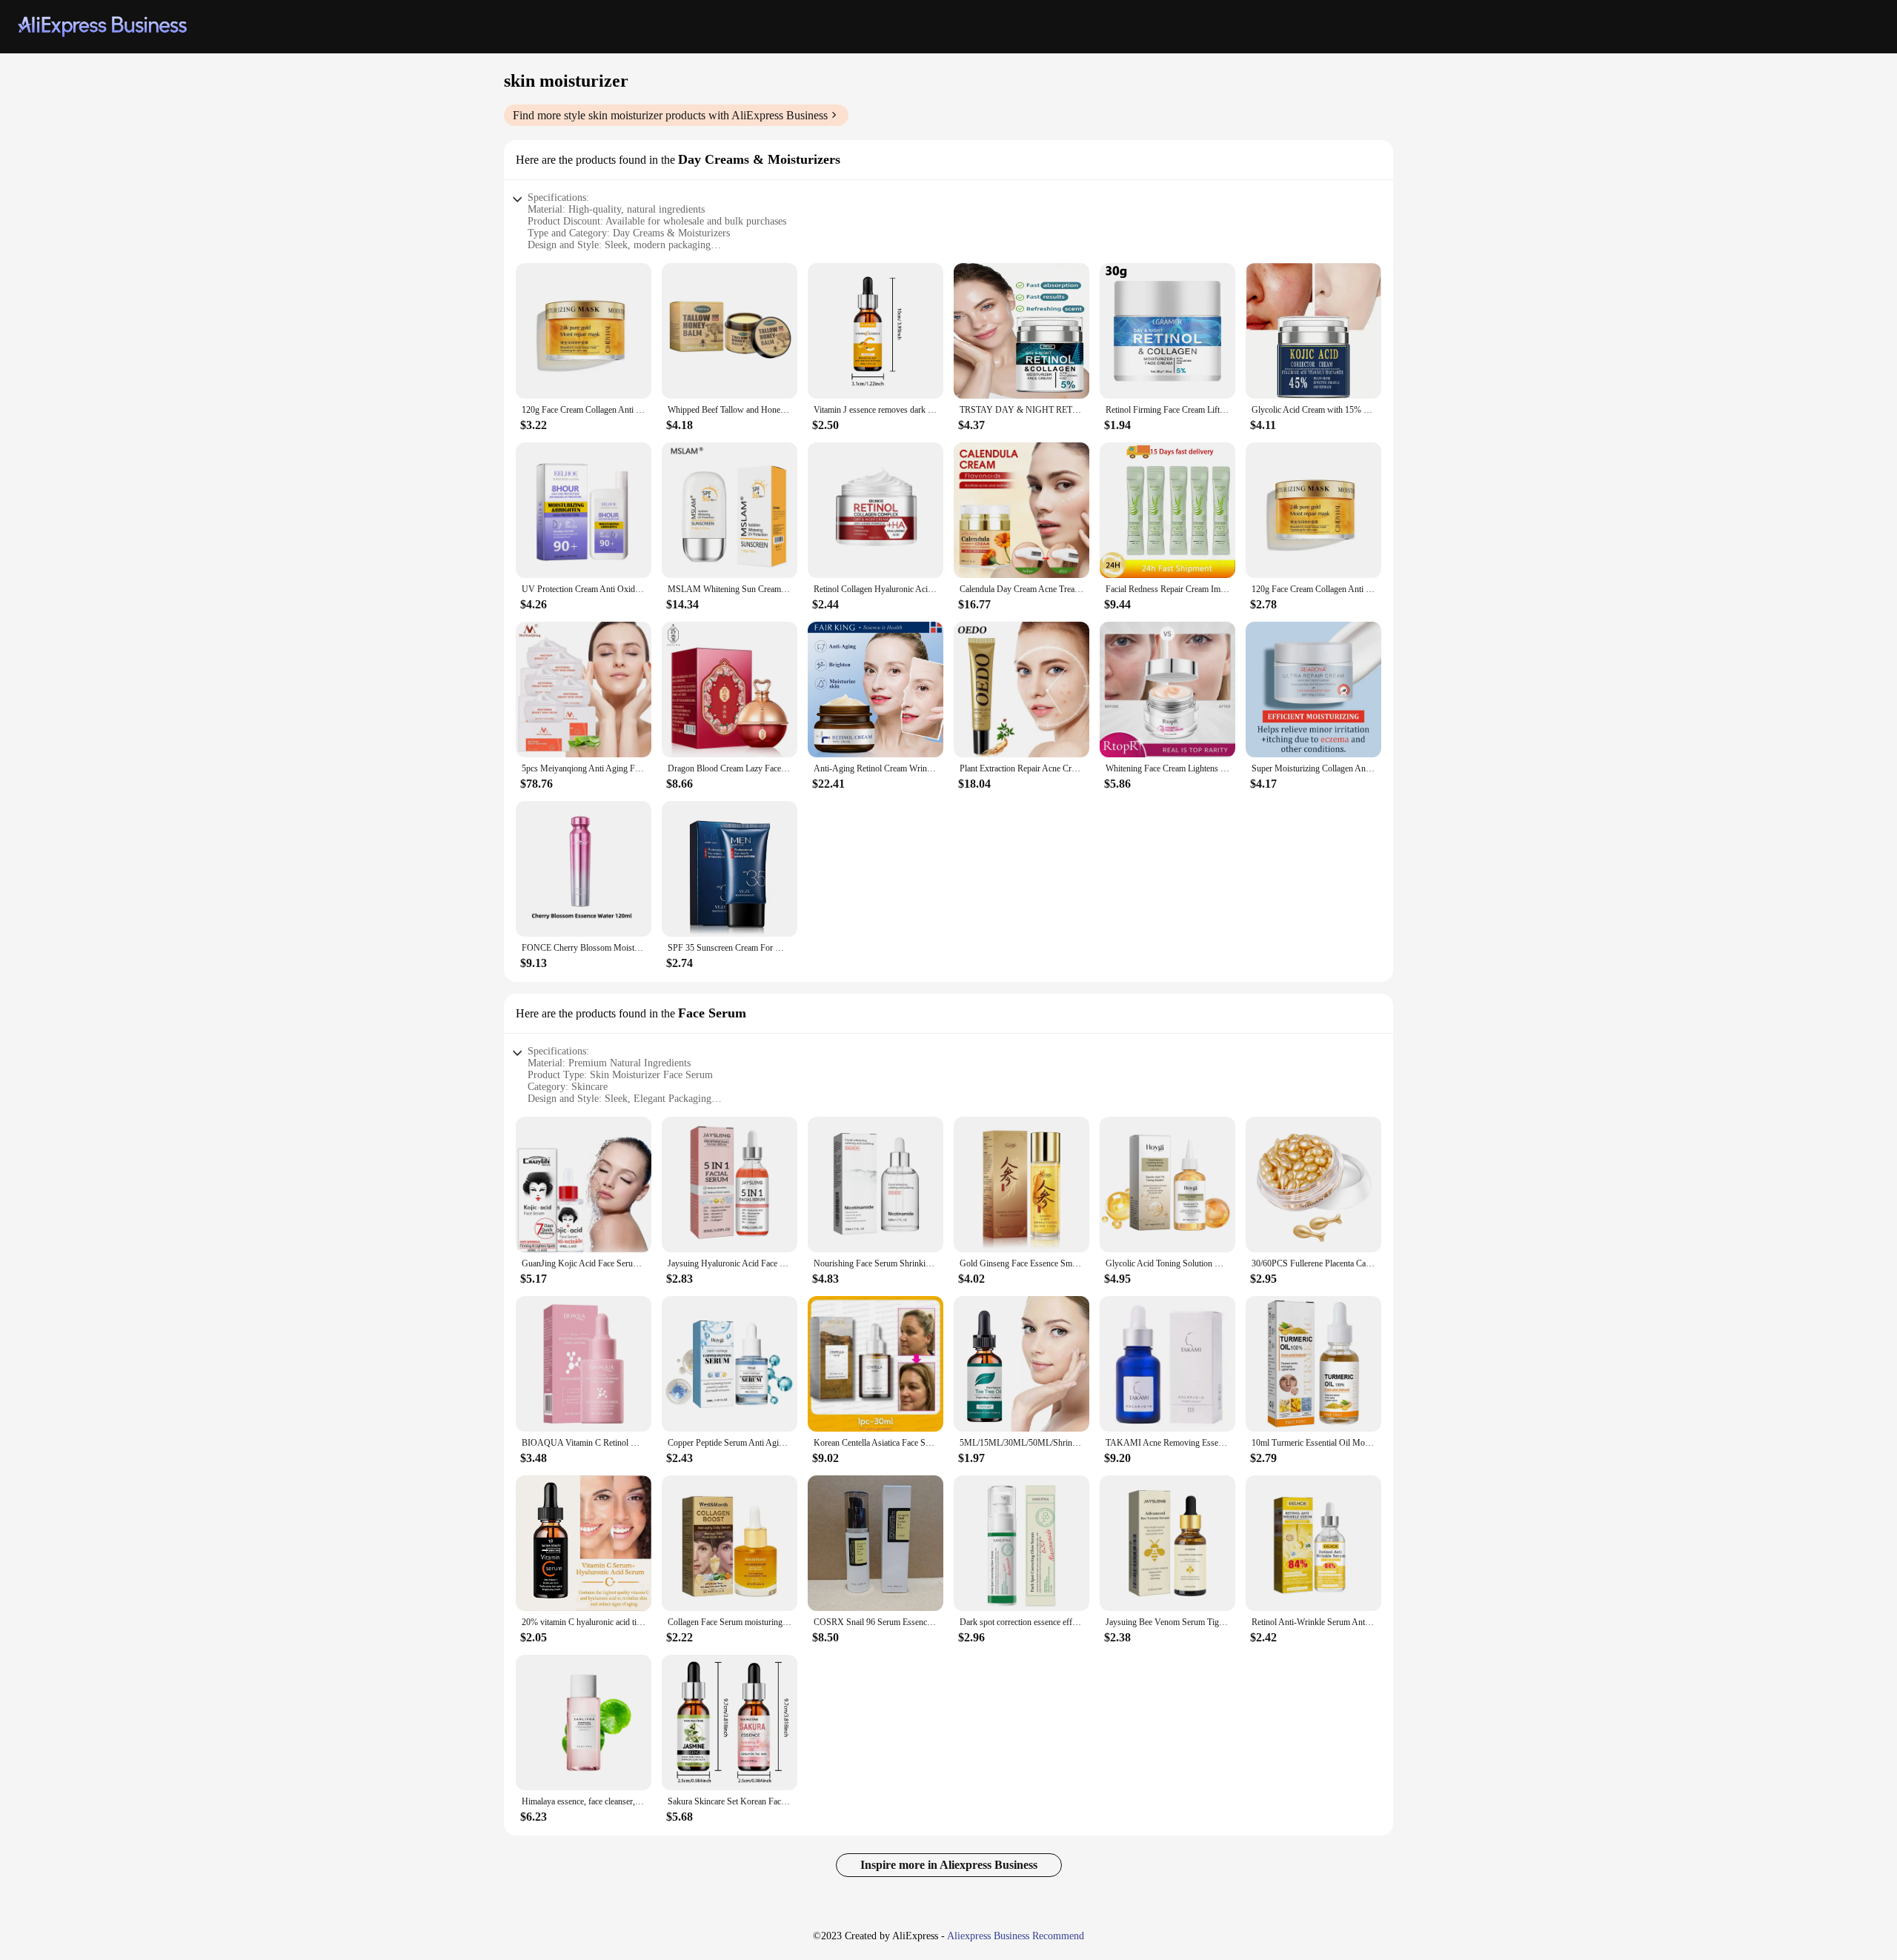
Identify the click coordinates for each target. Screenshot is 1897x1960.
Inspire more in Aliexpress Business (949, 1865)
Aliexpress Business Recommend (1016, 1936)
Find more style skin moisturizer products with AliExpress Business (670, 115)
